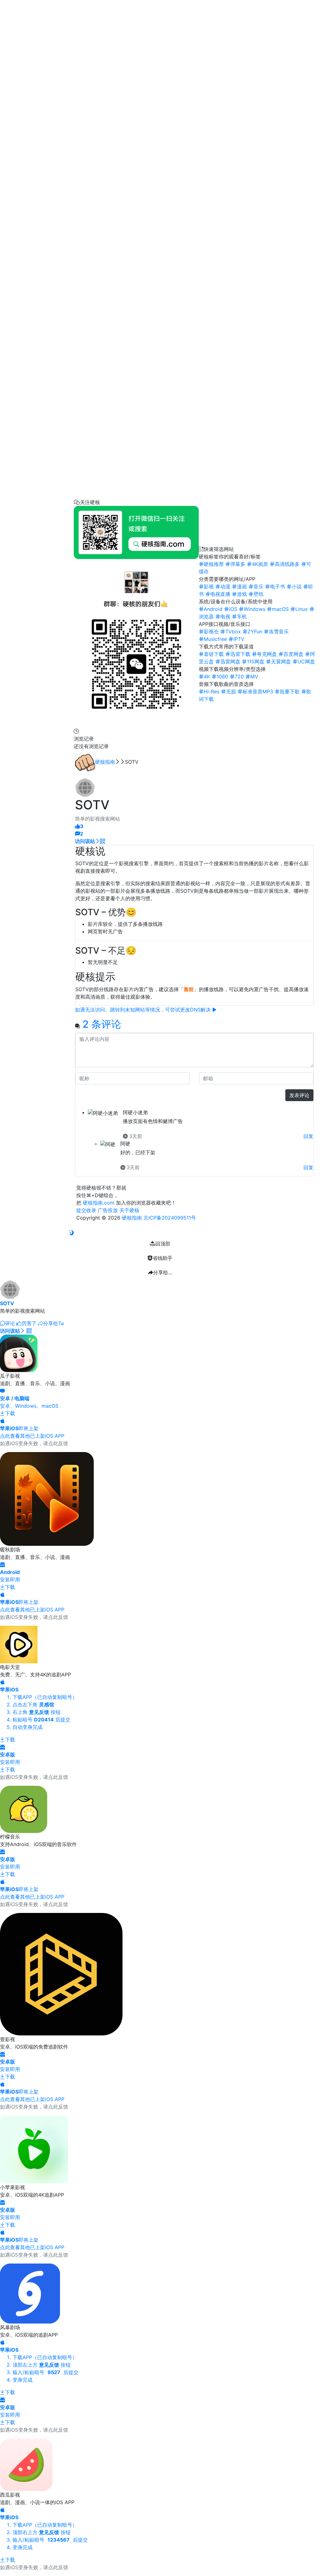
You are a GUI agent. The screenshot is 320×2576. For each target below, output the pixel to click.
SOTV (7, 1303)
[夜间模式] (71, 1233)
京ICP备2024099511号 (170, 1218)
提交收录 (86, 1210)
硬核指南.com (99, 1203)
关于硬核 (129, 1210)
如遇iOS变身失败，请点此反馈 (34, 1443)
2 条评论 (102, 1024)
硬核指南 (105, 762)
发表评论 (299, 1095)
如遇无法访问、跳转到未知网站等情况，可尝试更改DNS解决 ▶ (146, 1010)
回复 (308, 1136)
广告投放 (108, 1210)
